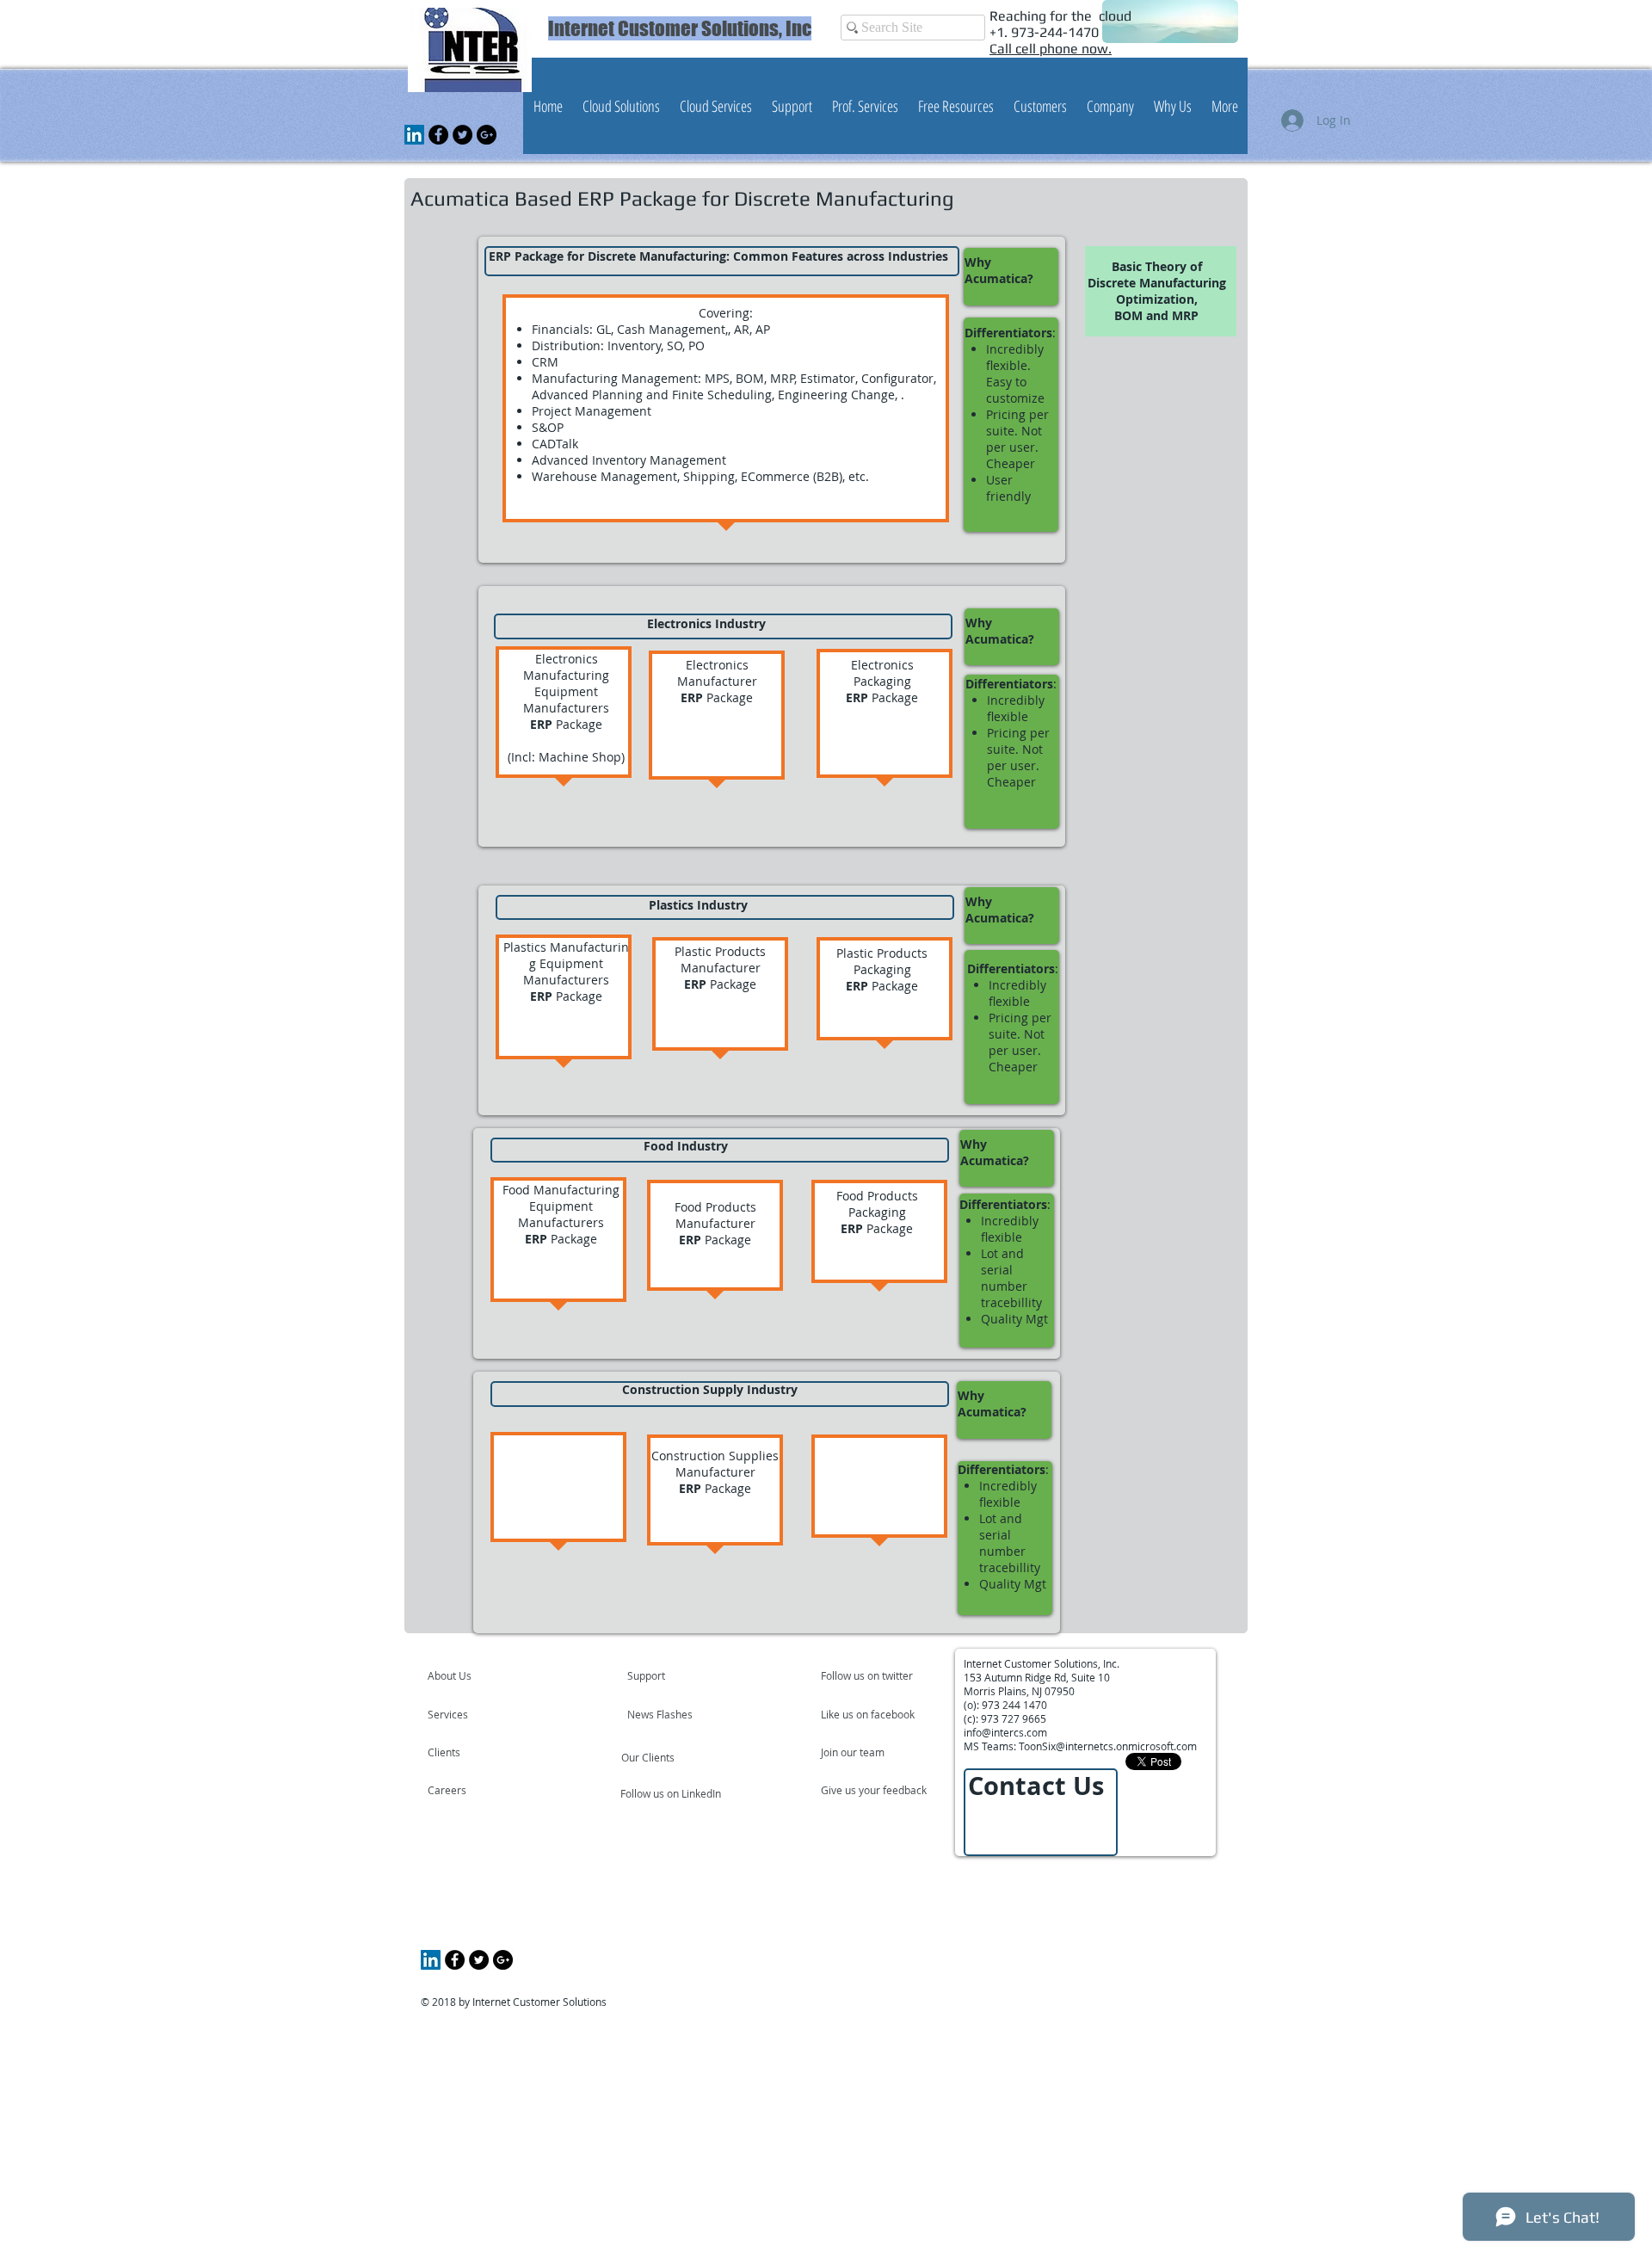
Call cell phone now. (1051, 49)
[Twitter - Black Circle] (462, 135)
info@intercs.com (1005, 1732)
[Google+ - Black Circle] (487, 135)
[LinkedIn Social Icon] (414, 135)
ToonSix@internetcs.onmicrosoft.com (1108, 1746)
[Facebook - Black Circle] (438, 135)
